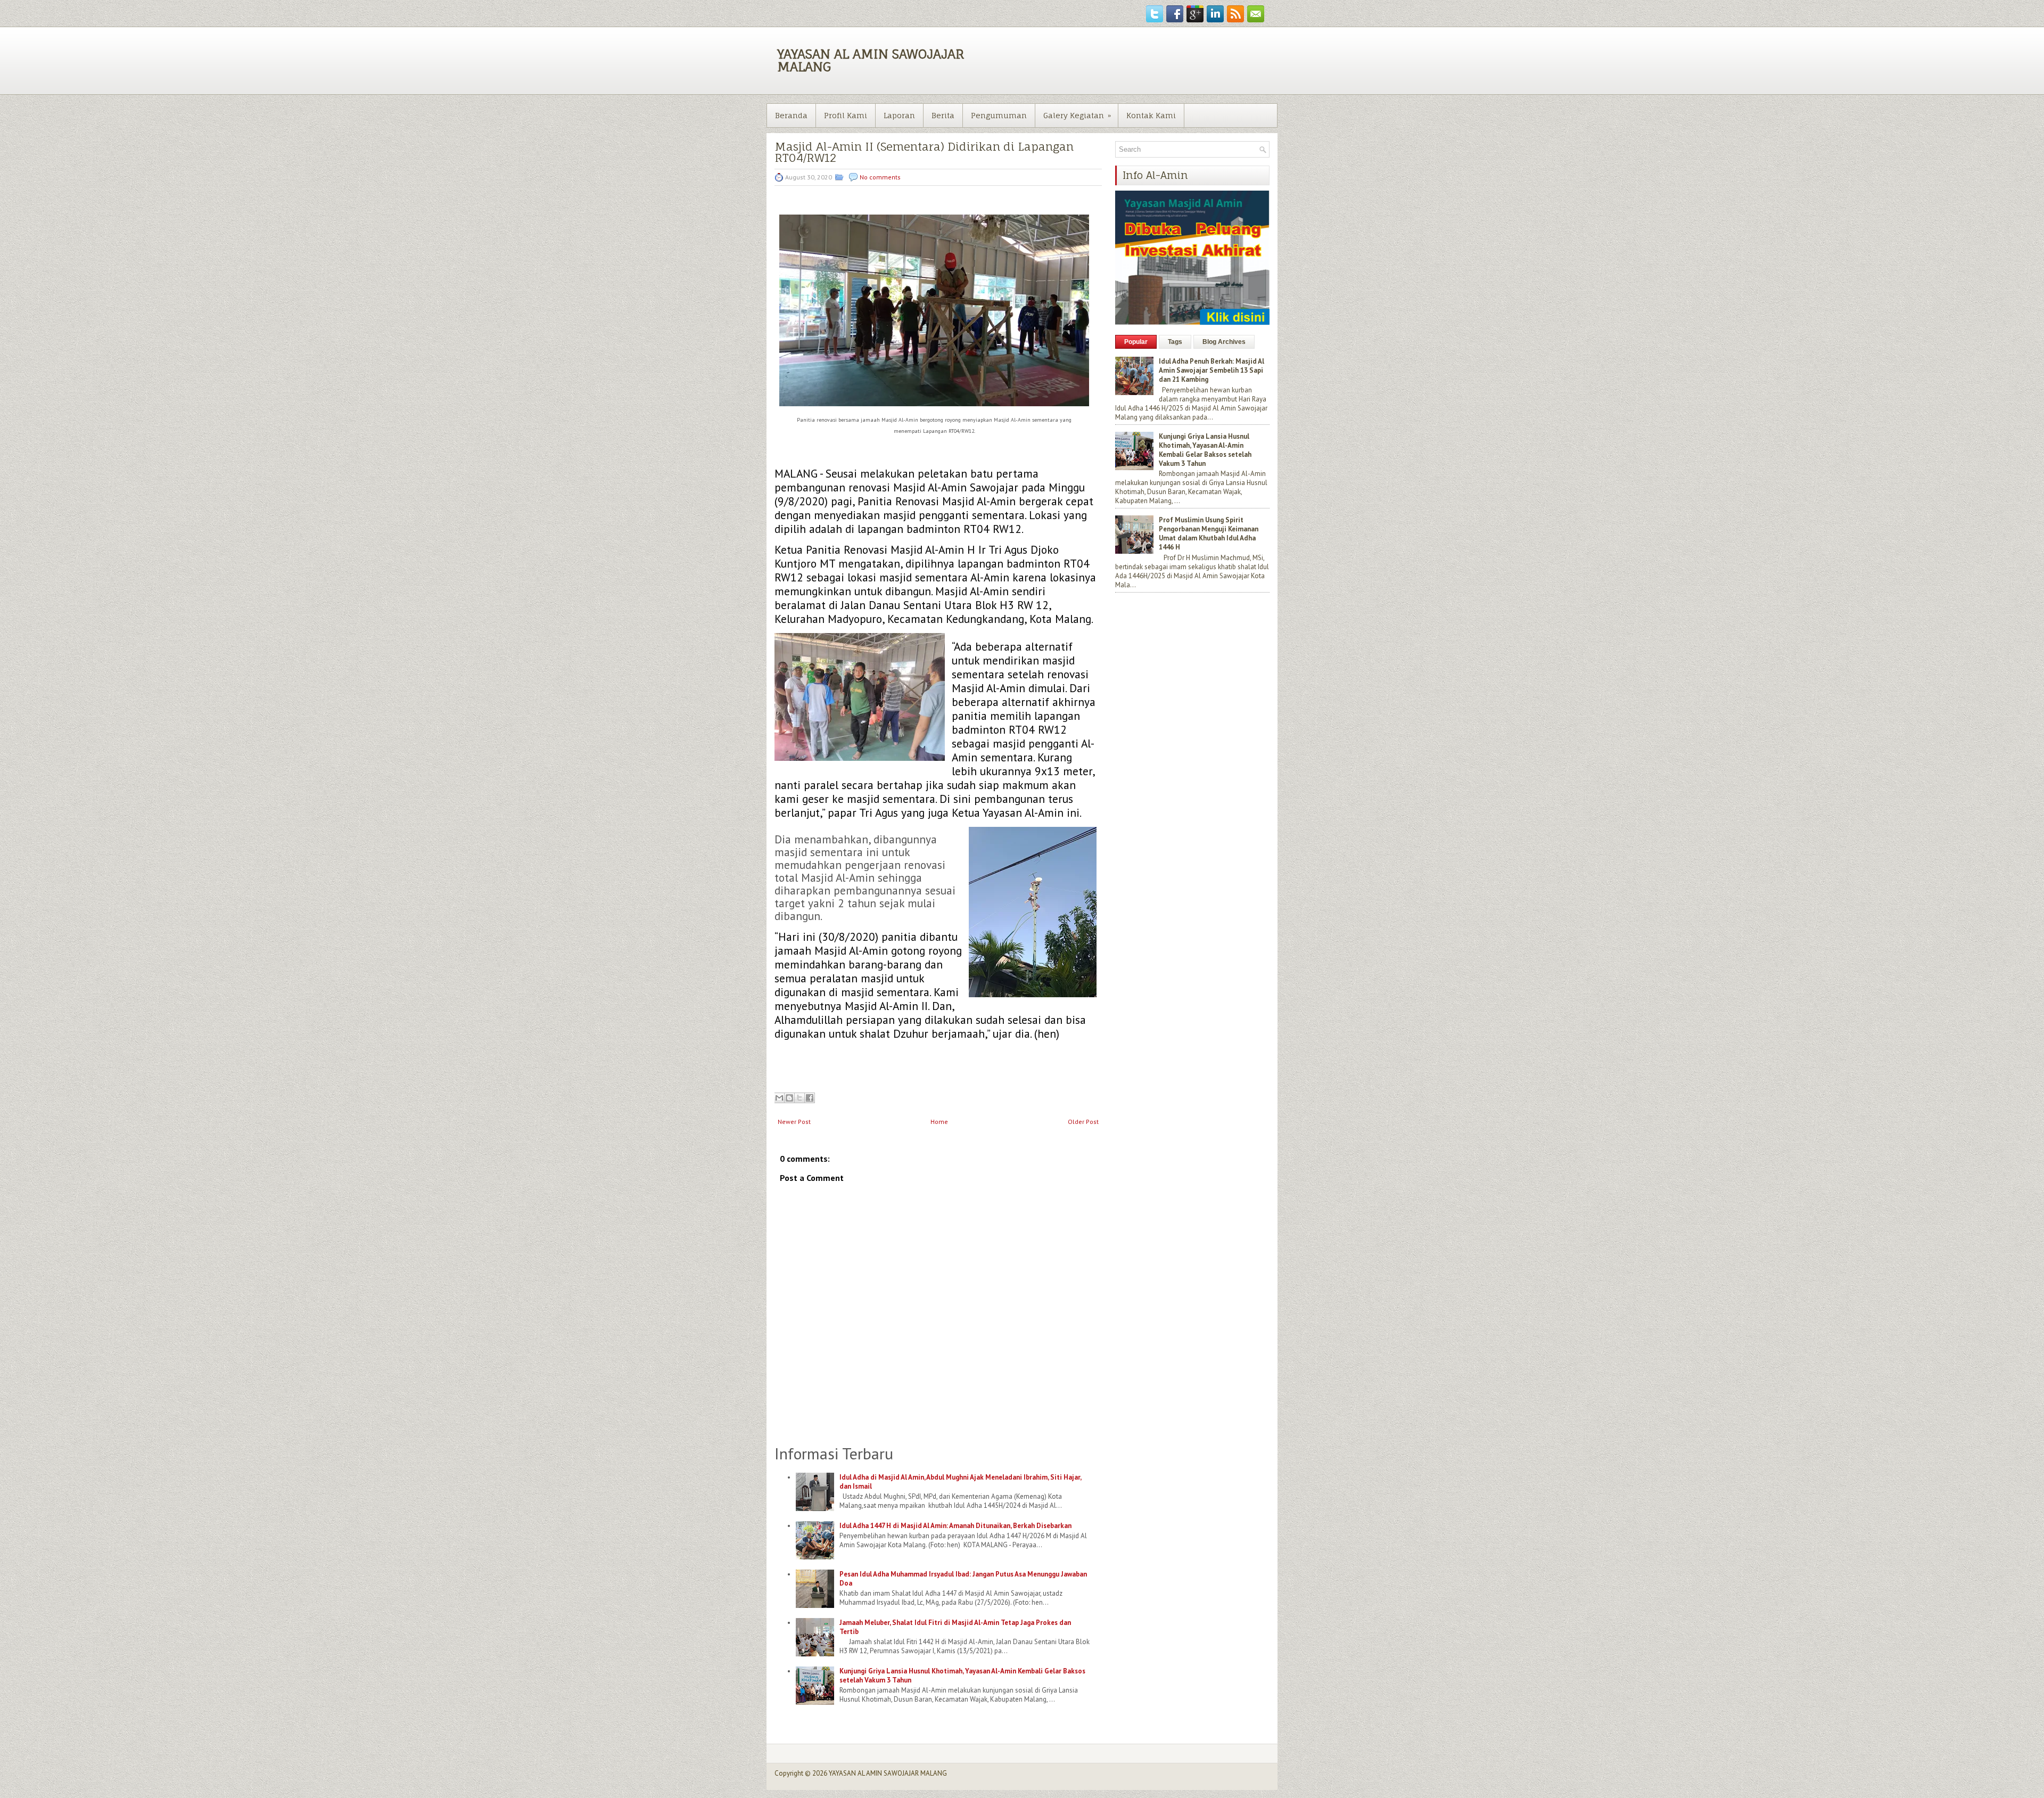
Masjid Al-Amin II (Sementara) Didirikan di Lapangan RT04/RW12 (924, 152)
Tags (1175, 342)
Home (939, 1122)
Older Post (1083, 1122)
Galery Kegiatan (1077, 115)
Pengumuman (999, 115)
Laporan (899, 115)
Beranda (791, 115)
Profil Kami (846, 115)
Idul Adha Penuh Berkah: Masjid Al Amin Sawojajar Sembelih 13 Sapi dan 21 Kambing (1211, 370)
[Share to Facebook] (810, 1098)
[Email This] (779, 1098)
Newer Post (794, 1122)
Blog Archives (1224, 342)
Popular (1136, 342)
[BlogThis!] (789, 1098)
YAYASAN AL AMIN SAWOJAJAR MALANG (871, 60)
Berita (943, 115)
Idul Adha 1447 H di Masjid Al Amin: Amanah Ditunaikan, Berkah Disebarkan (955, 1526)
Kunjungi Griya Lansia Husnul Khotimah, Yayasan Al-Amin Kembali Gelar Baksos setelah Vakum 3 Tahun (1205, 450)
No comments (880, 177)
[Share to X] (800, 1098)
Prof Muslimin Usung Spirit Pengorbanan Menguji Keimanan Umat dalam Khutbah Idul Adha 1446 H (1209, 533)
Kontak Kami (1151, 115)
